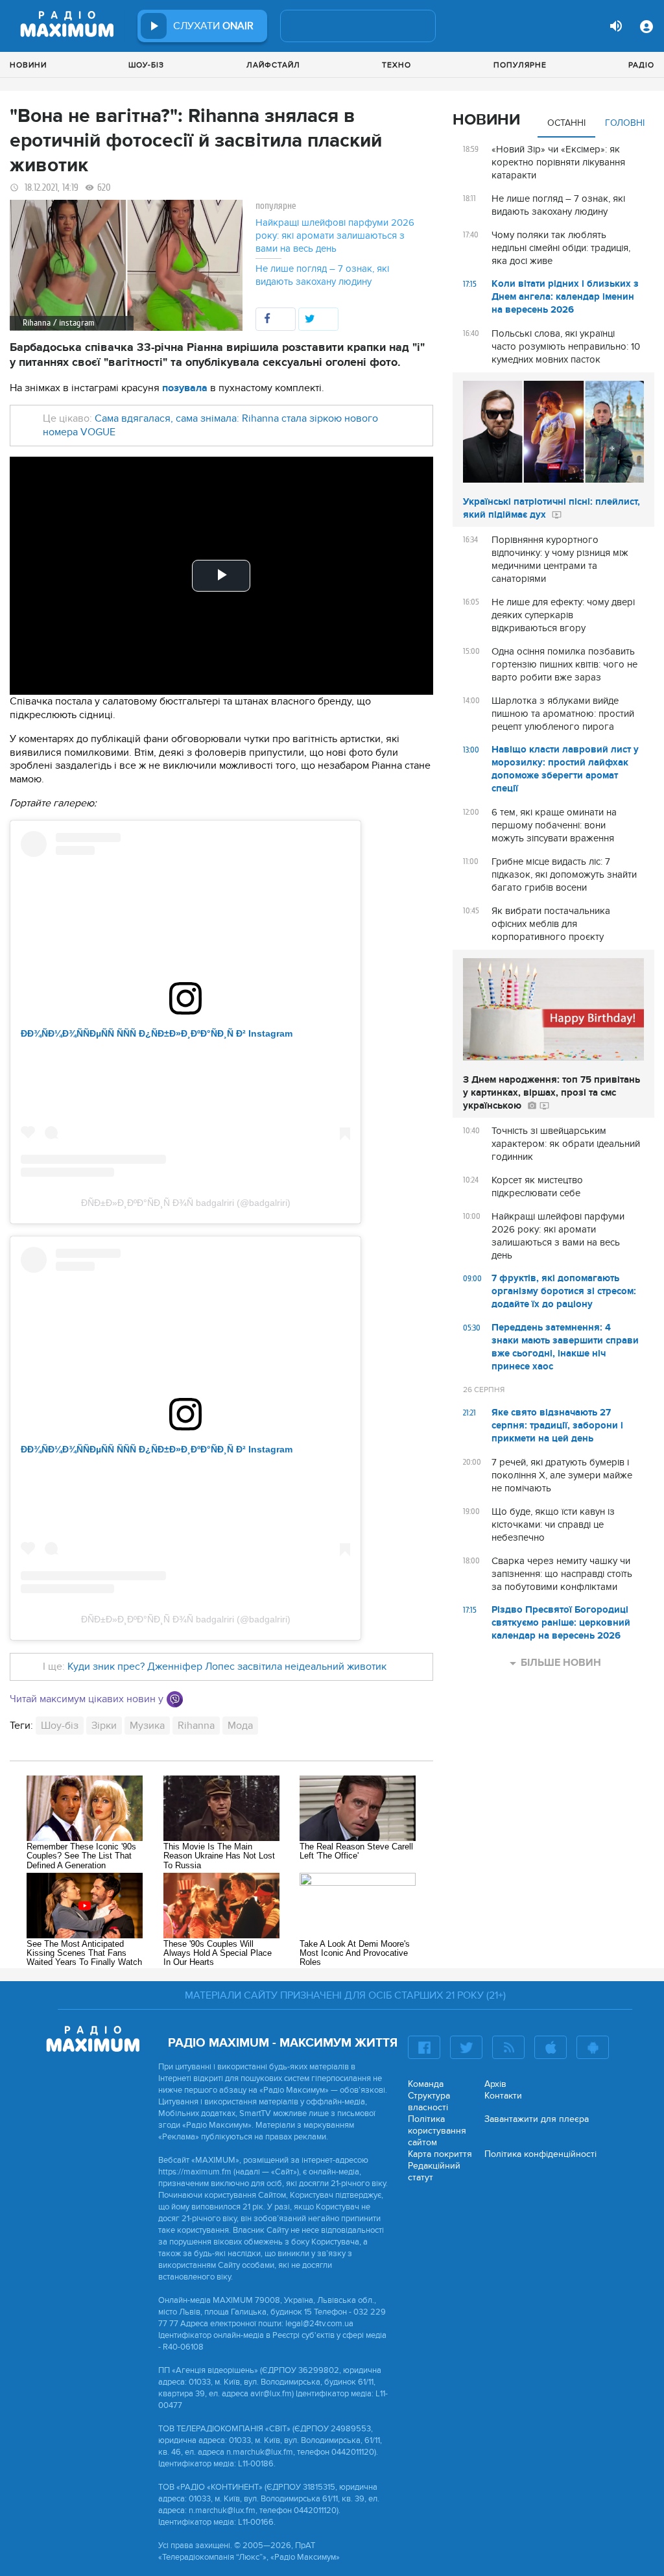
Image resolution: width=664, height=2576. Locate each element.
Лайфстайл (273, 65)
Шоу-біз (146, 65)
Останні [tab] (566, 123)
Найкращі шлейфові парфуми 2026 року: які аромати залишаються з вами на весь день (335, 235)
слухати (213, 26)
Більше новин (561, 1663)
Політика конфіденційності (540, 2154)
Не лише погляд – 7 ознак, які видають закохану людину (322, 275)
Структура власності (429, 2101)
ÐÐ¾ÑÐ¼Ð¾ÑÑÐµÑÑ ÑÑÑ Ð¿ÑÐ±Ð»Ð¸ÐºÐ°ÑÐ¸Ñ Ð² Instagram (157, 1033)
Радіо (641, 65)
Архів (495, 2084)
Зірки (104, 1726)
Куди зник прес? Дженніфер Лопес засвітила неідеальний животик (227, 1667)
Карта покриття (440, 2154)
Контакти (503, 2096)
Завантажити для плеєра (537, 2119)
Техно (397, 65)
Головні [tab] (625, 123)
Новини (28, 65)
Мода (240, 1726)
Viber (175, 1699)
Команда (426, 2084)
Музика (147, 1726)
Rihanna (196, 1726)
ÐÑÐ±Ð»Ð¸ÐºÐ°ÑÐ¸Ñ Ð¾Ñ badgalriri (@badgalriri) (186, 1203)
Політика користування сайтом (437, 2131)
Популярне (520, 65)
